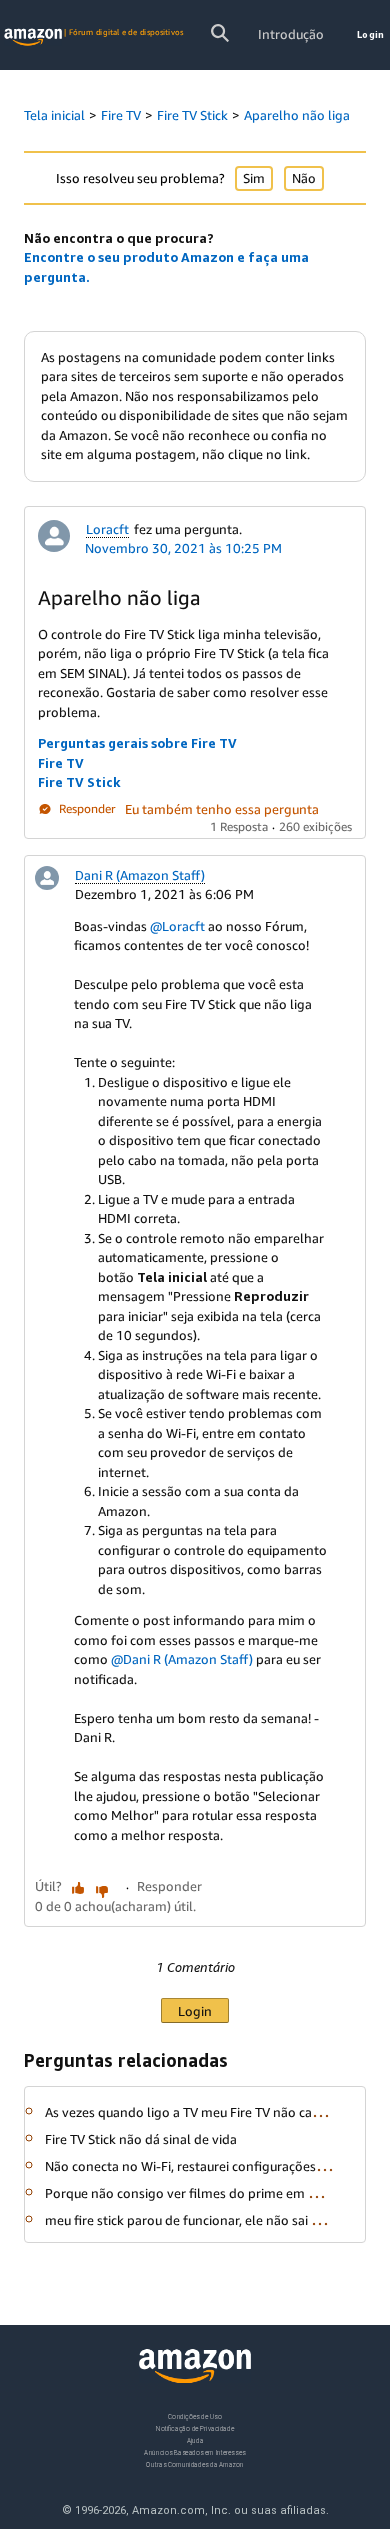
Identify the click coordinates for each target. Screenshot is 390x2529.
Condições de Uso (194, 2416)
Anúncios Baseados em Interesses (194, 2452)
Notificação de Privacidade (195, 2428)
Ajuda (195, 2440)
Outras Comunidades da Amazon (194, 2464)
